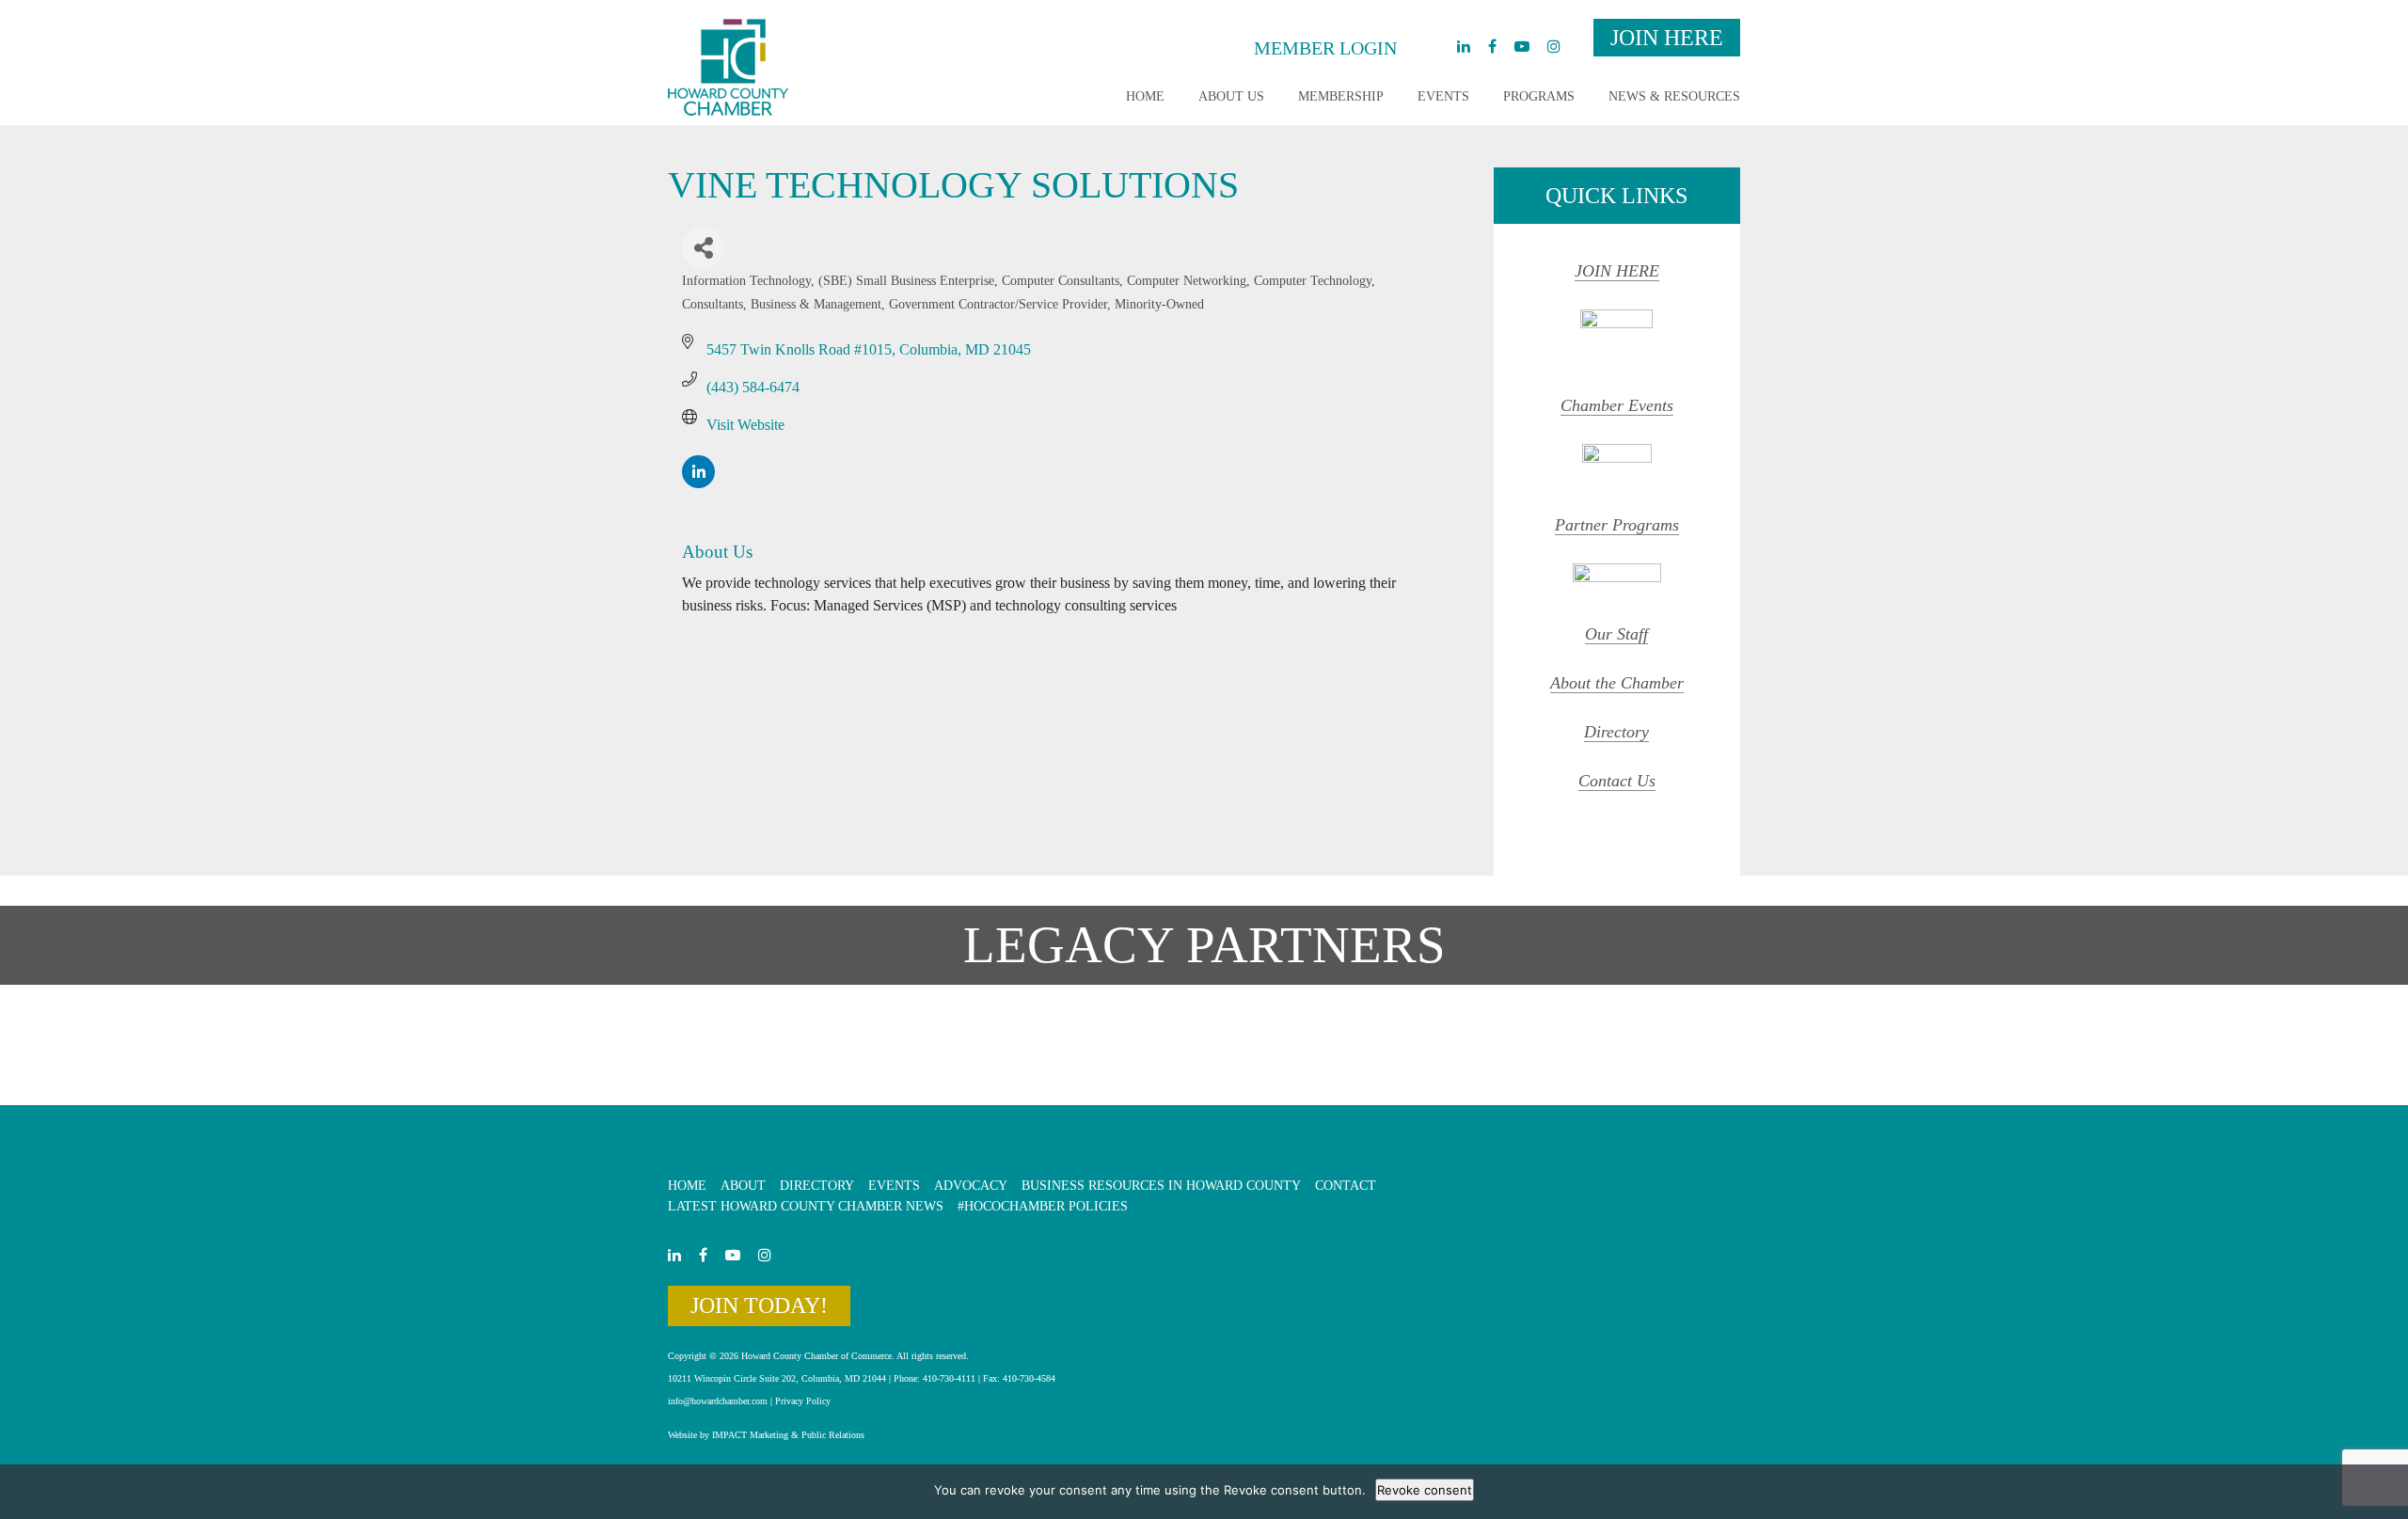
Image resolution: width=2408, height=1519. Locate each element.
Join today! (759, 1305)
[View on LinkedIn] (698, 483)
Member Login (1325, 48)
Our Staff (1616, 634)
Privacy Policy (803, 1401)
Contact (1346, 1186)
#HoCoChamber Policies (1043, 1206)
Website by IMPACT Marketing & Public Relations (766, 1435)
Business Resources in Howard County (1161, 1186)
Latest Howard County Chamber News (806, 1206)
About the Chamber (1617, 683)
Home (1145, 96)
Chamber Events (1617, 405)
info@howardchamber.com (718, 1401)
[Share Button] (703, 248)
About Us (1231, 96)
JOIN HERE (1617, 271)
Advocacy (971, 1186)
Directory (1616, 732)
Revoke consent (1425, 1490)
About (743, 1186)
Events (1443, 96)
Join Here (1667, 38)
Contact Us (1617, 781)
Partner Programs (1617, 525)
